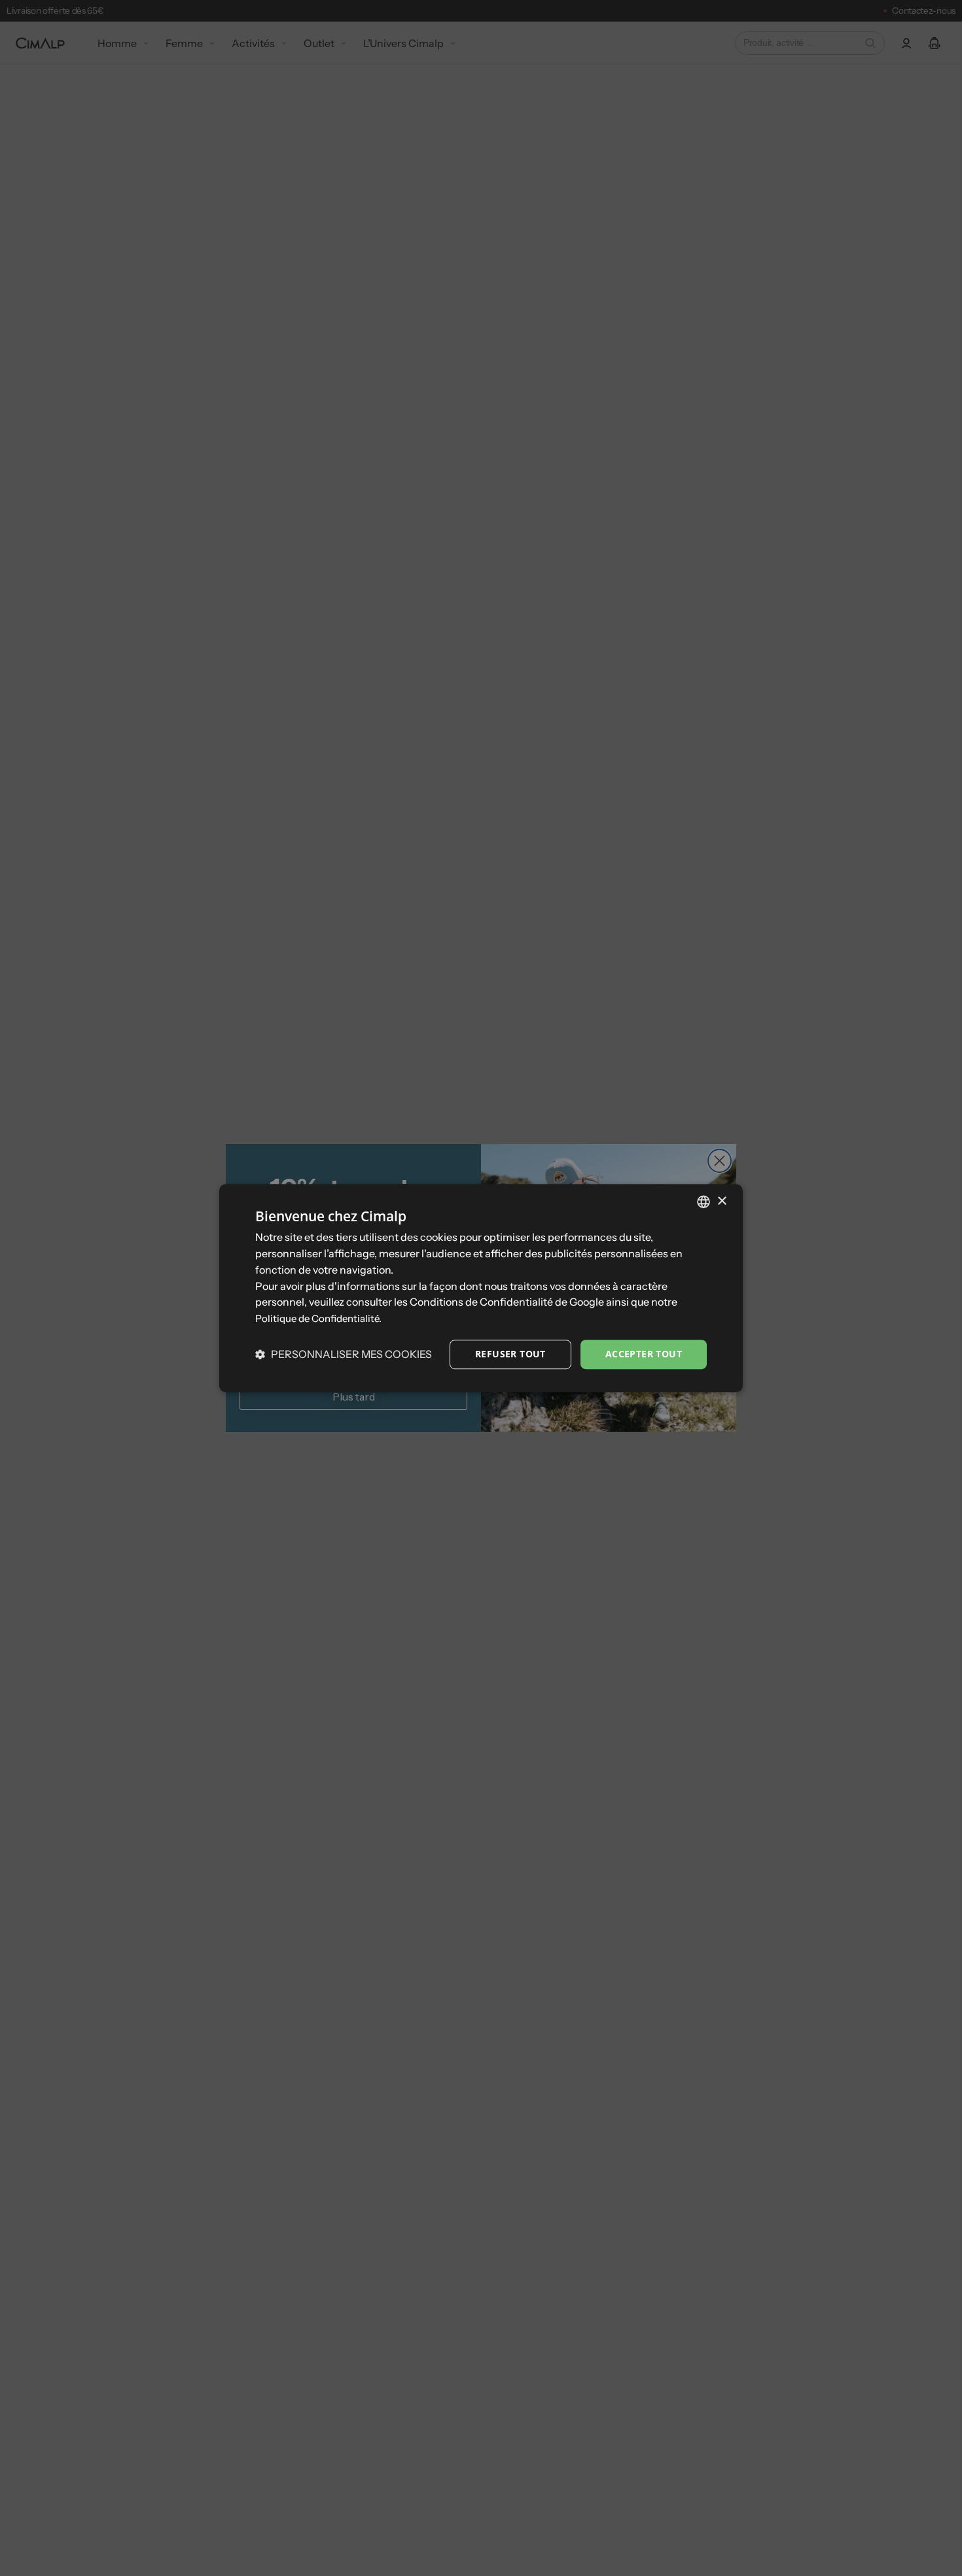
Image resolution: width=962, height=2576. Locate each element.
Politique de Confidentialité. (318, 1318)
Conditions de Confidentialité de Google (507, 1302)
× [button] (721, 1201)
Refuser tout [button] (510, 1354)
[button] (344, 1354)
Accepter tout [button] (644, 1354)
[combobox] (704, 1202)
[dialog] (481, 1288)
